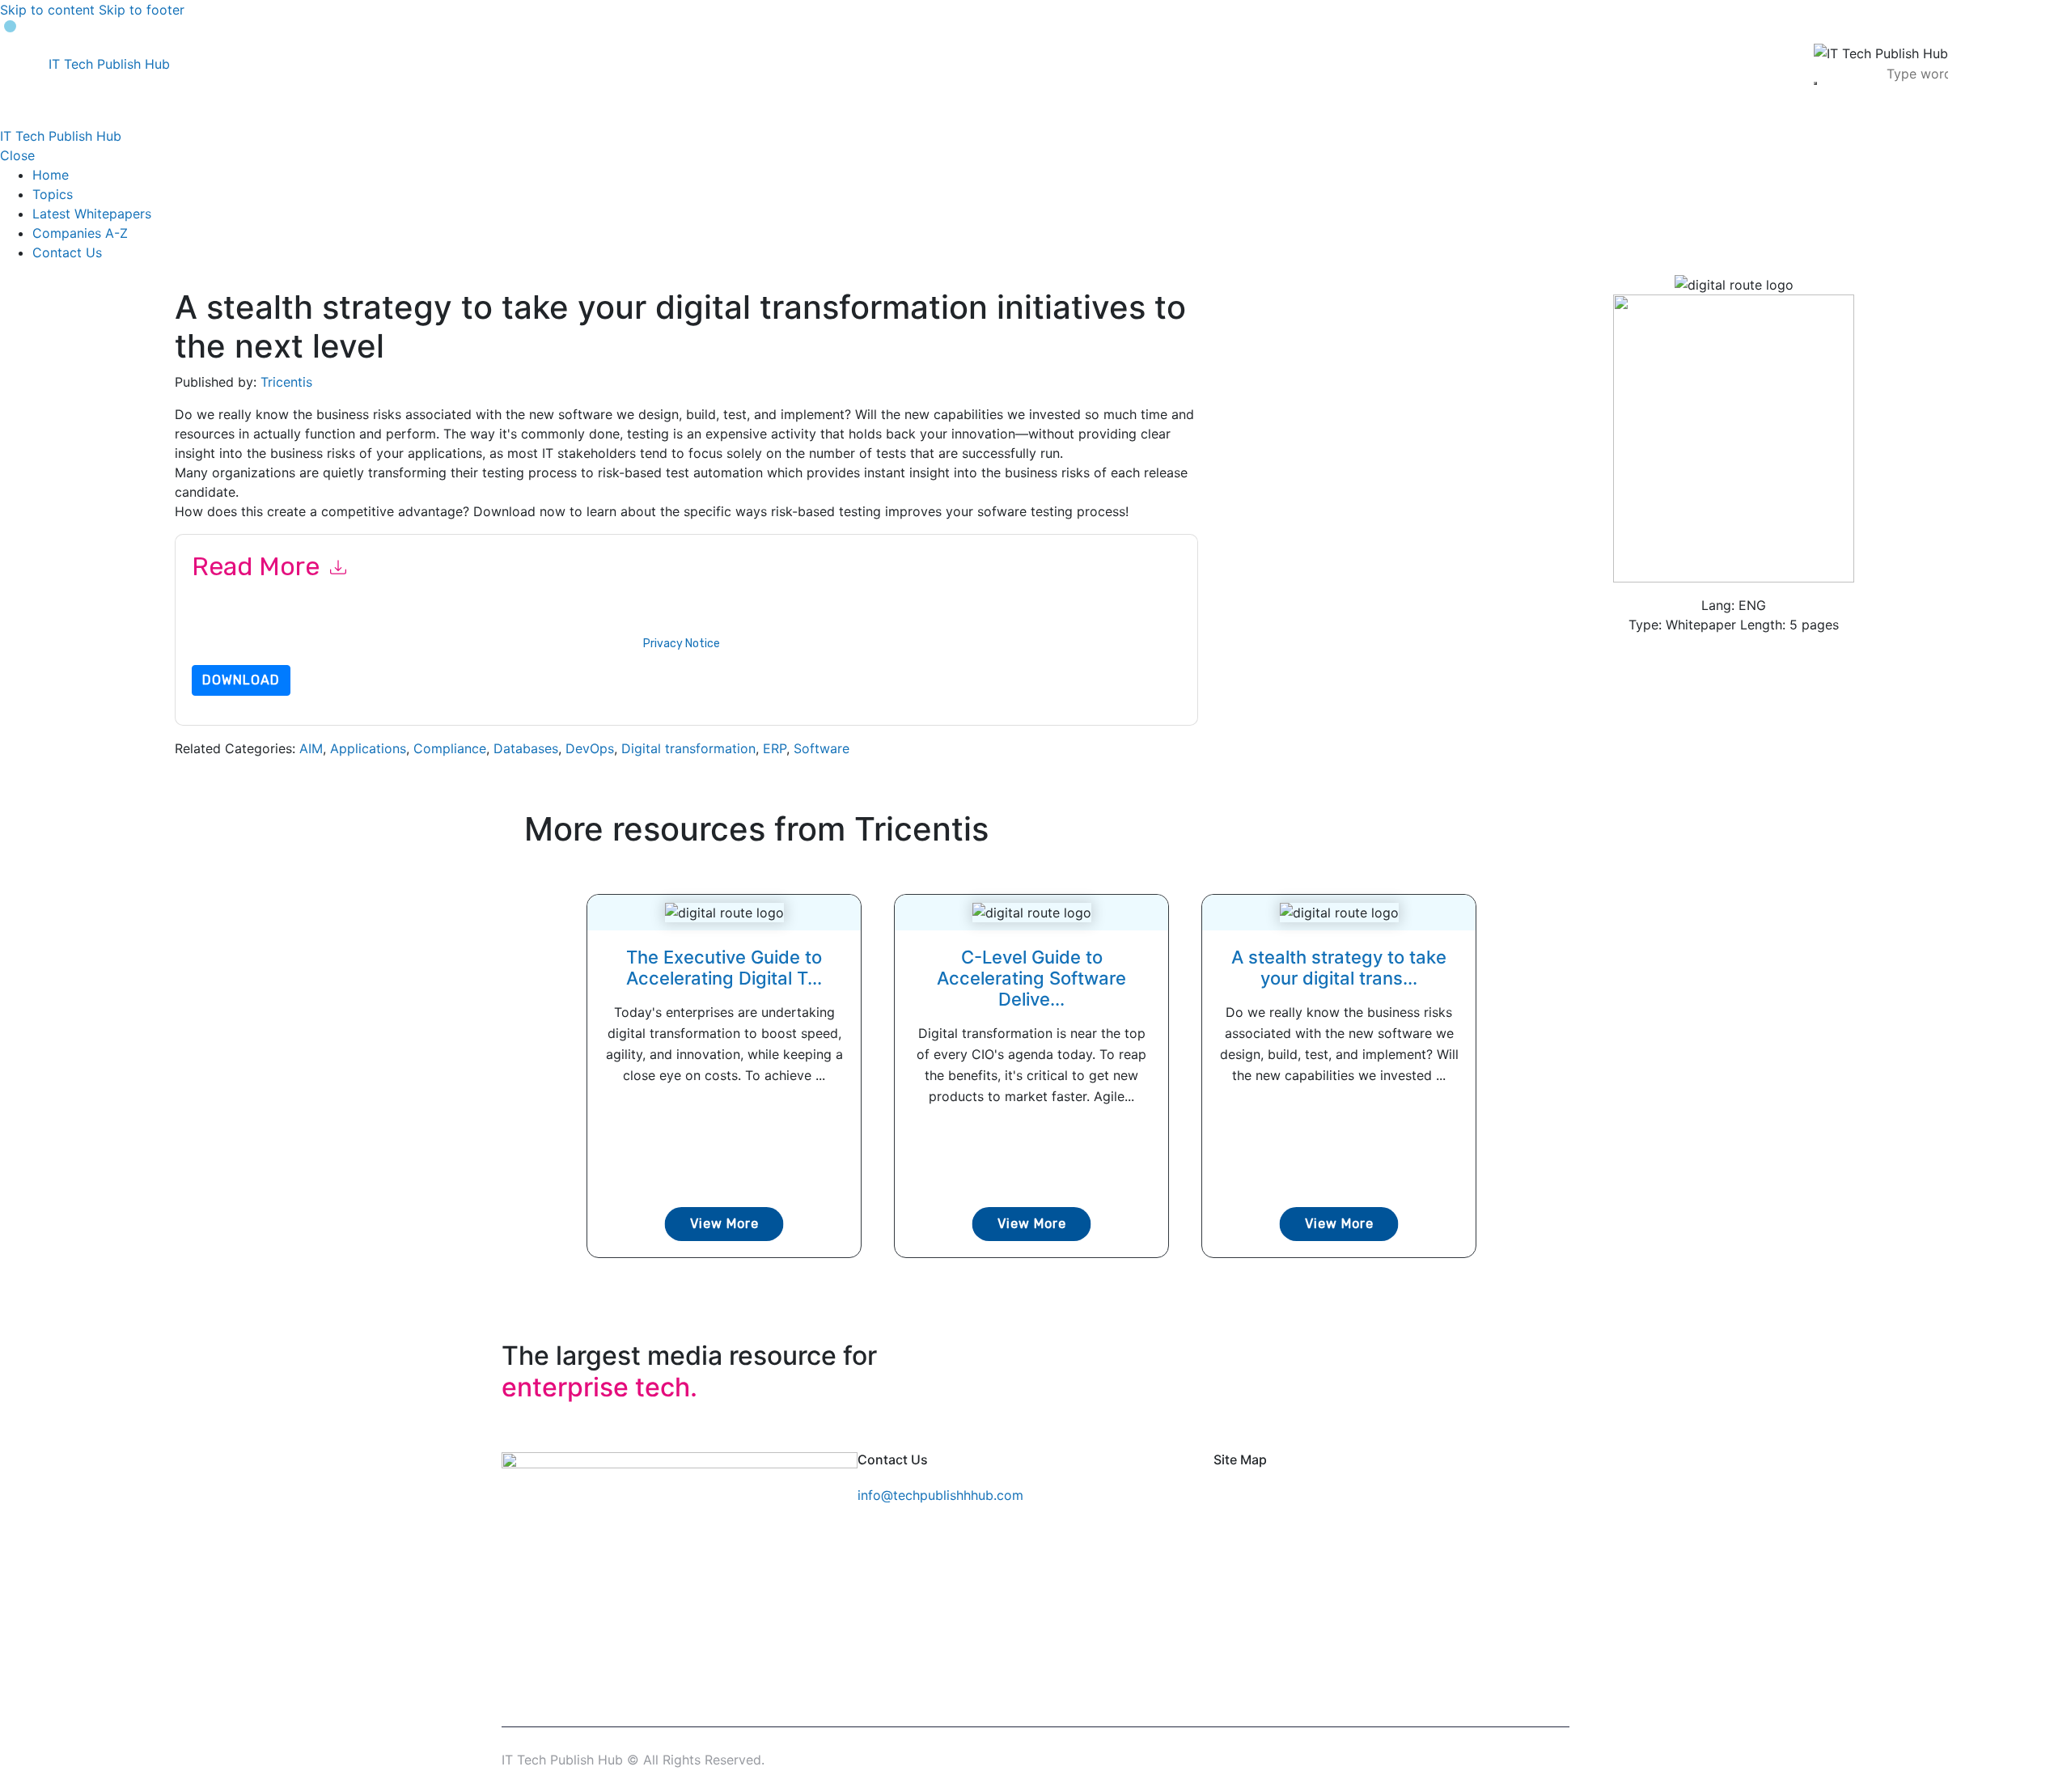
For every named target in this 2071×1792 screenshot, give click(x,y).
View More (724, 1224)
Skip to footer (142, 10)
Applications (368, 748)
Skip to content (47, 10)
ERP (775, 748)
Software (822, 748)
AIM (311, 748)
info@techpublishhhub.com (940, 1495)
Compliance (450, 748)
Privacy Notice (682, 644)
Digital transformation (688, 748)
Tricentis (286, 382)
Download (241, 680)
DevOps (590, 748)
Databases (526, 748)
